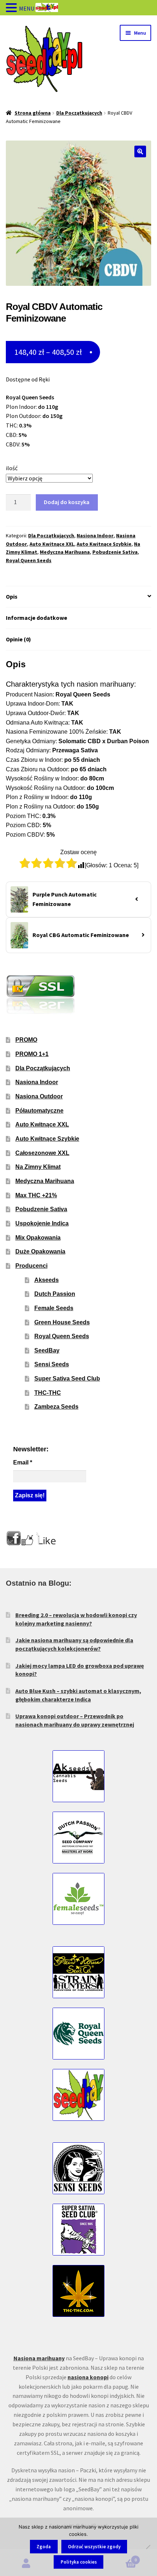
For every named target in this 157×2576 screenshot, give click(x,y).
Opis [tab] (12, 596)
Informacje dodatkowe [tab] (37, 618)
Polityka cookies (79, 2562)
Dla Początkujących (79, 113)
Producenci (31, 1266)
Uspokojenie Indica (42, 1223)
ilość (12, 468)
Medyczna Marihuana (65, 552)
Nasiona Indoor (95, 535)
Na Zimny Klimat (38, 1167)
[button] (140, 151)
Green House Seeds (62, 1322)
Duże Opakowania (40, 1251)
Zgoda (44, 2547)
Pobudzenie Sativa (115, 552)
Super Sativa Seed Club (67, 1379)
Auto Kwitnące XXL (52, 544)
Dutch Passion (55, 1294)
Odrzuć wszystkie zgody (94, 2547)
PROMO (26, 1040)
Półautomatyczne (39, 1111)
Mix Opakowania (38, 1238)
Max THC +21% (36, 1195)
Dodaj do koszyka (67, 502)
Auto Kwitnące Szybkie (104, 544)
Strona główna (33, 113)
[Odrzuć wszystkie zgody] (148, 2547)
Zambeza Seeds (56, 1407)
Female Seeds (54, 1308)
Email (23, 1462)
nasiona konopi (88, 2377)
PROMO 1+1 (32, 1054)
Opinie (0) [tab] (18, 639)
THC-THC (48, 1393)
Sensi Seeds (52, 1364)
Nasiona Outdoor (39, 1096)
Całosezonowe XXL (42, 1153)
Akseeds (47, 1280)
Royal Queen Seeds (29, 560)
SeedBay (47, 1350)
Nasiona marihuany (39, 2358)
